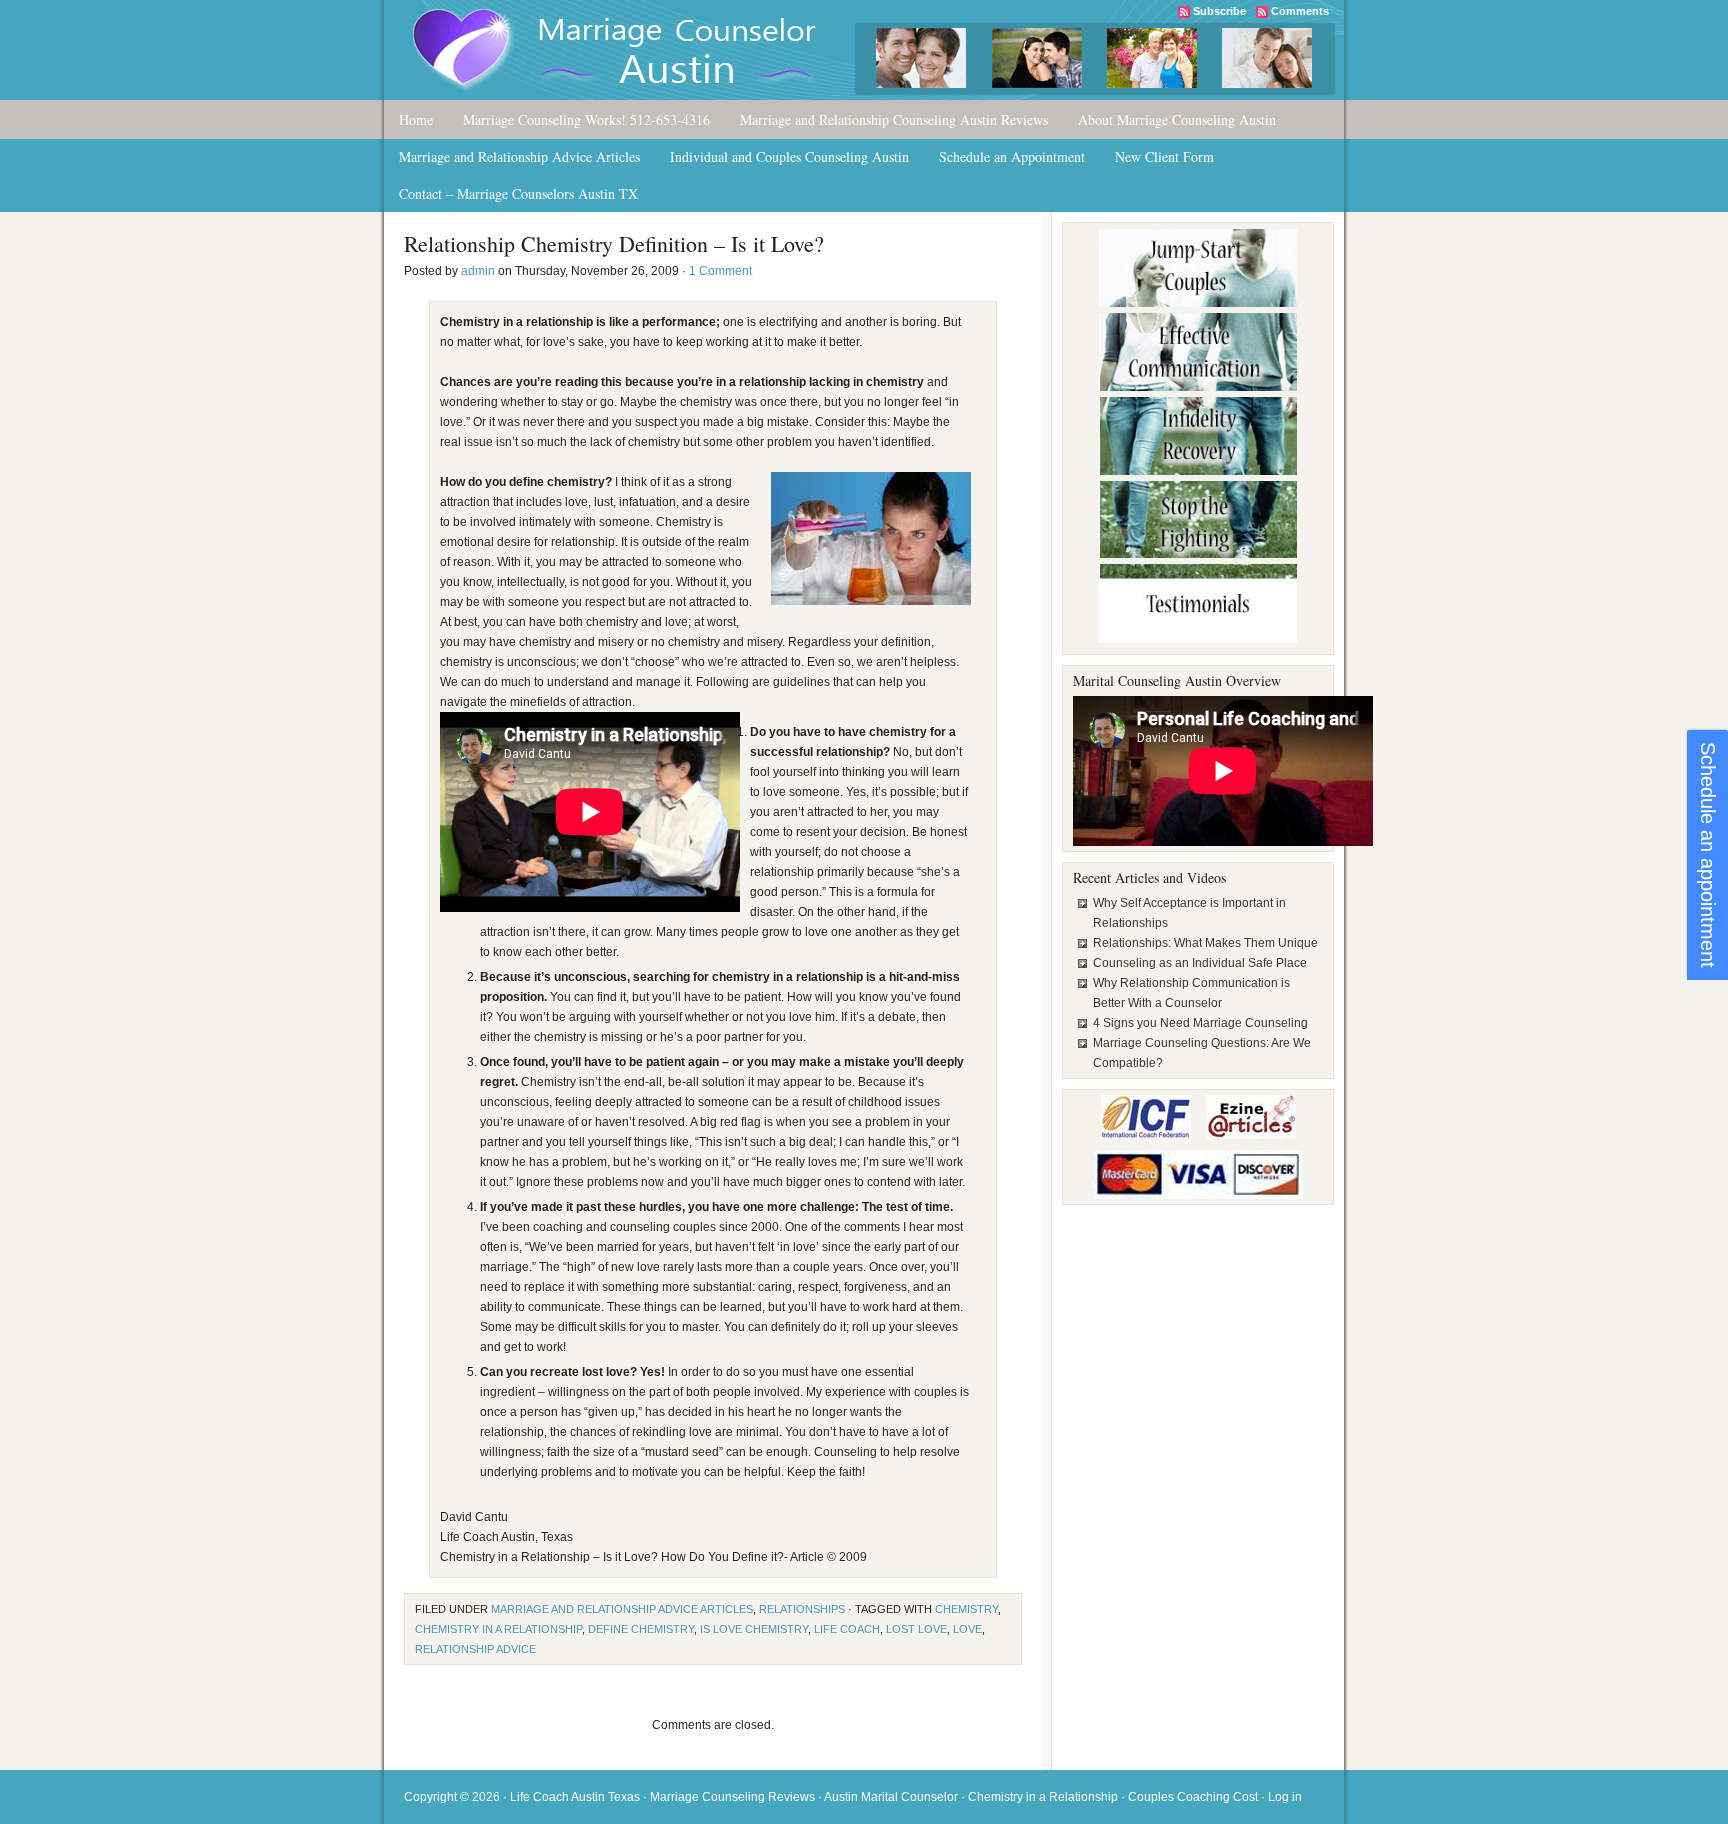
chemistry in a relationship (498, 1629)
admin (478, 271)
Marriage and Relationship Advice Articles (519, 156)
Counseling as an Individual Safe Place (1200, 963)
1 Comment (720, 271)
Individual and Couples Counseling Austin (789, 156)
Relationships (802, 1609)
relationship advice (475, 1649)
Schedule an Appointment (1012, 156)
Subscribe (1219, 11)
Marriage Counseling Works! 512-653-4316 (586, 119)
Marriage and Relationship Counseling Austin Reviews (894, 119)
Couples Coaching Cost (1193, 1797)
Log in (1285, 1797)
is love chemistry (754, 1629)
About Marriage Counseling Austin (1177, 119)
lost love (916, 1629)
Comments (1300, 11)
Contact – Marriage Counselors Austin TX (518, 193)
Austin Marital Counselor (891, 1797)
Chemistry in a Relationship (1043, 1797)
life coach (847, 1629)
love (967, 1629)
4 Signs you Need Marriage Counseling (1200, 1023)
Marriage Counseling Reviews (732, 1797)
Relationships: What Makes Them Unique (1205, 943)
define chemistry (641, 1629)
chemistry (966, 1609)
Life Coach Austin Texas (575, 1797)
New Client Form (1164, 156)
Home (416, 119)
